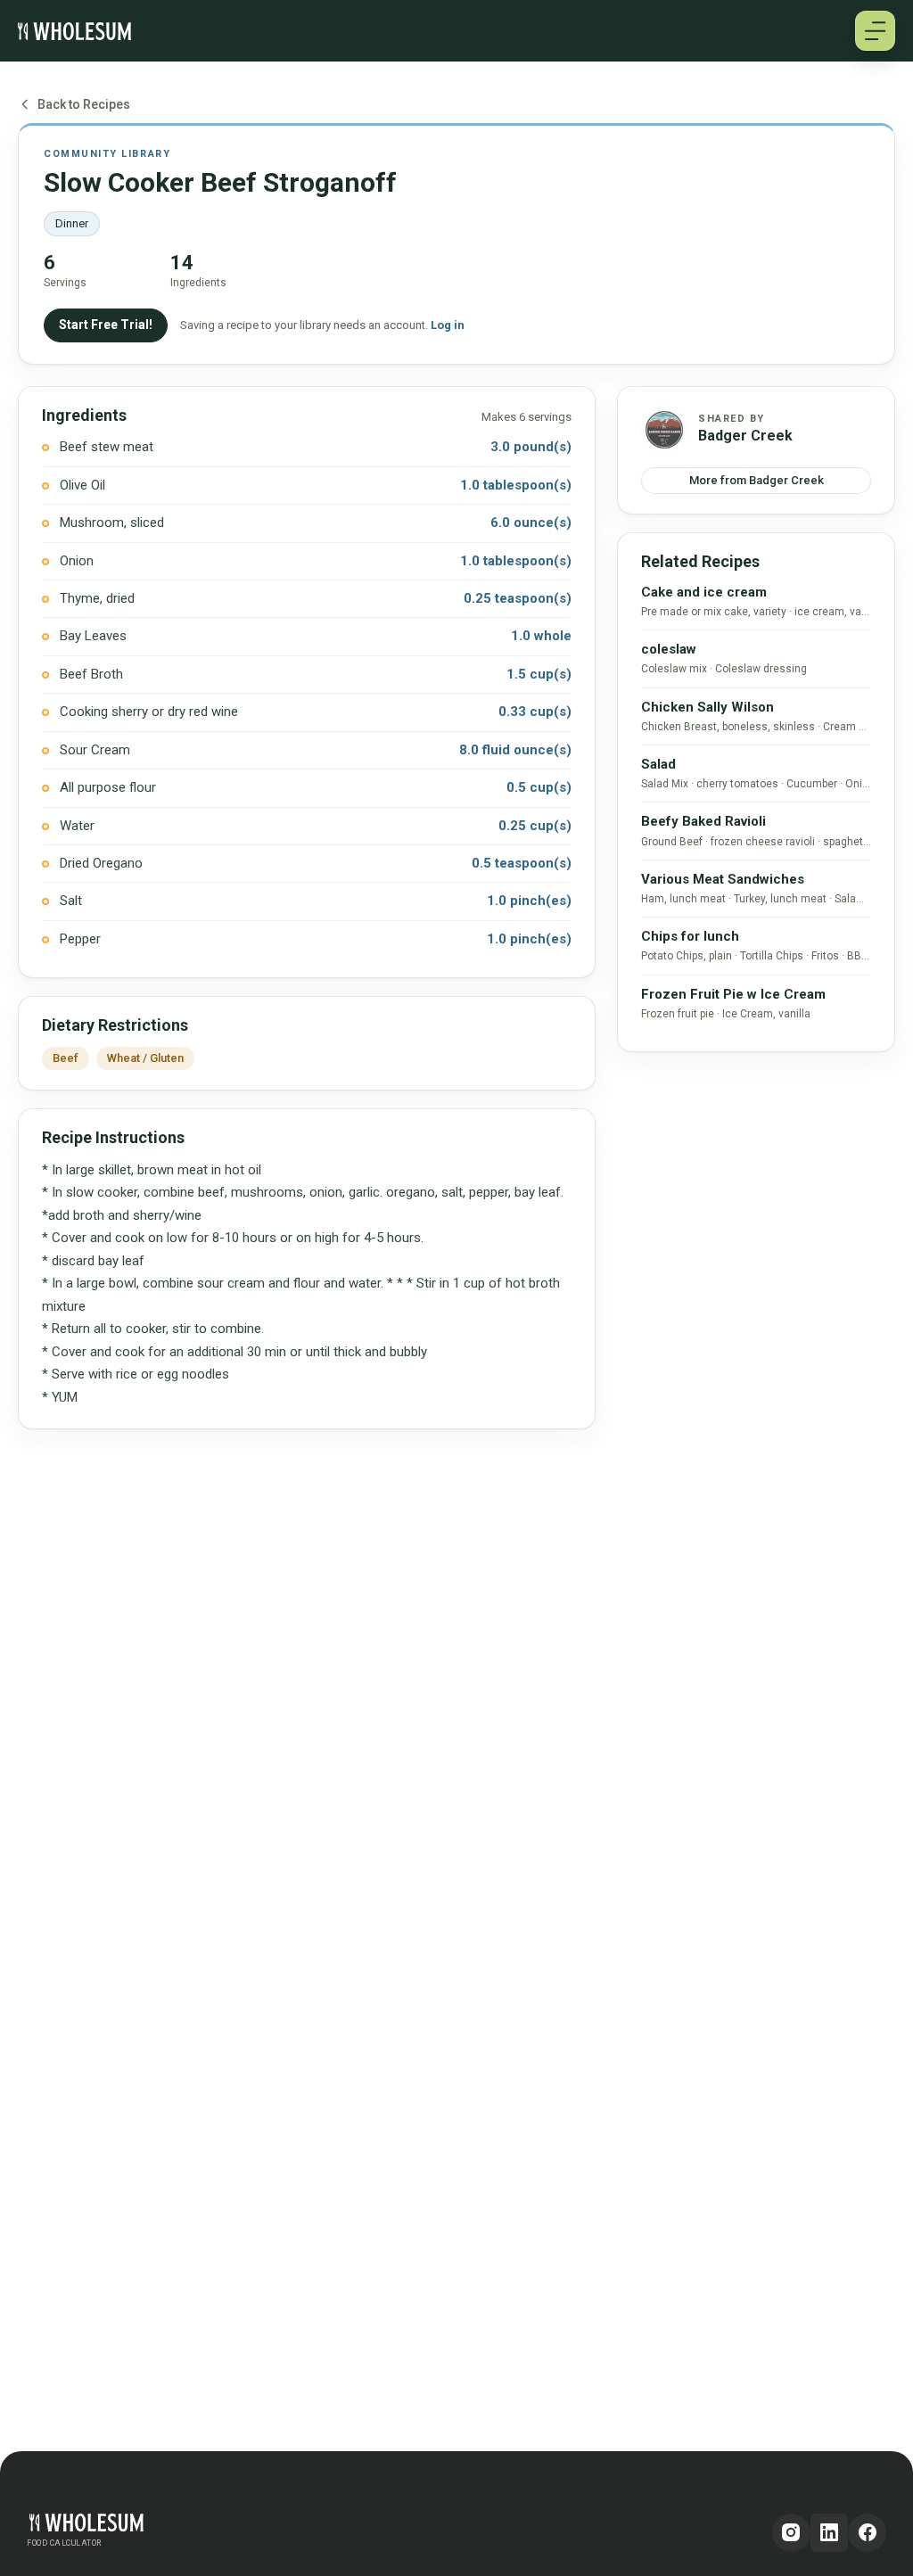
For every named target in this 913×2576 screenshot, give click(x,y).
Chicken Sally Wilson (707, 707)
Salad (658, 764)
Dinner (72, 223)
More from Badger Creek (757, 480)
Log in (448, 325)
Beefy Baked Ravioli (703, 821)
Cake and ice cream (704, 592)
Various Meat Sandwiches (723, 879)
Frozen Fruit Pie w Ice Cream (733, 994)
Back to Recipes (84, 104)
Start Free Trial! (106, 325)
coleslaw (669, 649)
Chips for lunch (690, 936)
